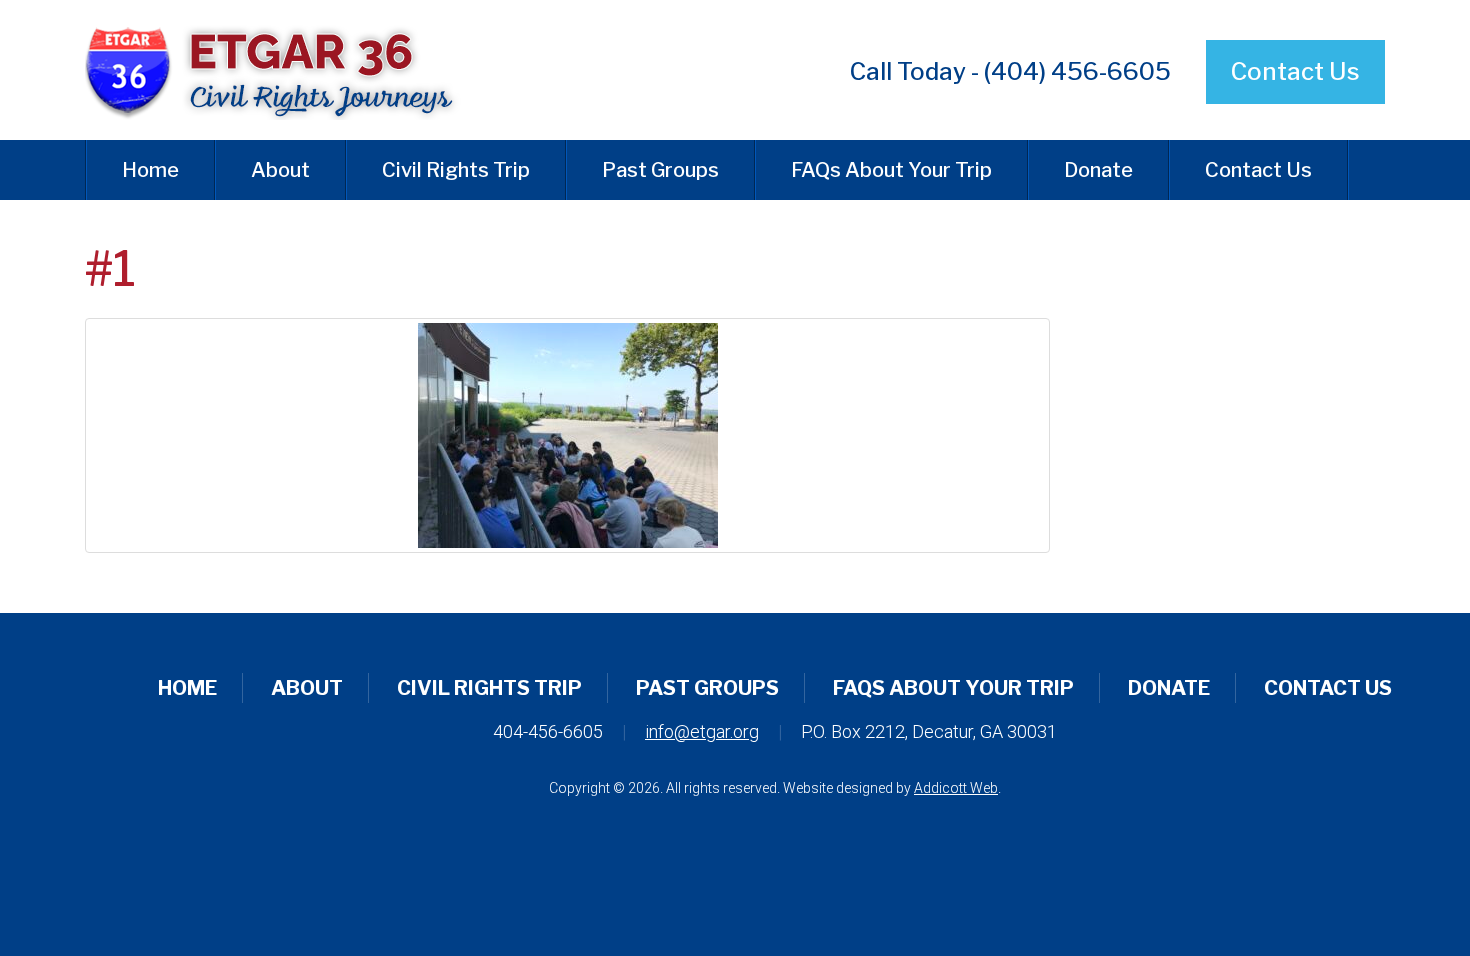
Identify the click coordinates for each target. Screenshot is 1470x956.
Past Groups (660, 170)
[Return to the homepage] (288, 70)
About (280, 170)
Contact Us (1295, 71)
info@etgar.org (702, 731)
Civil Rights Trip (456, 170)
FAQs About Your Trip (891, 170)
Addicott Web (956, 788)
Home (150, 170)
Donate (1098, 170)
